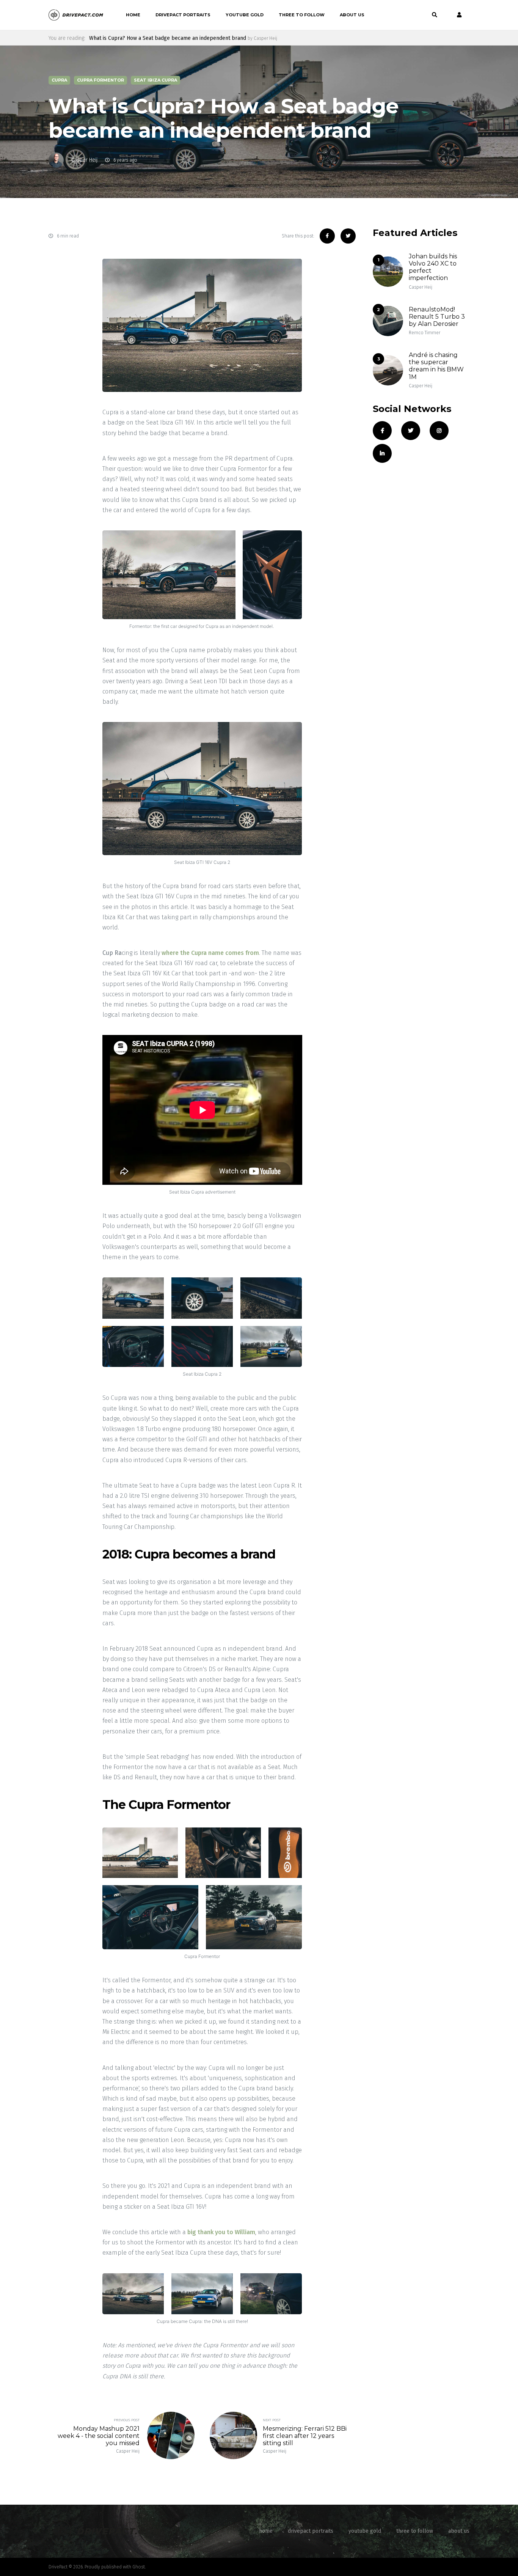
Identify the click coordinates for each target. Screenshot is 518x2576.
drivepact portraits (183, 15)
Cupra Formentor (100, 80)
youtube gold (245, 15)
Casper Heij (84, 160)
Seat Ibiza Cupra (155, 80)
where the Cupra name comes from (210, 953)
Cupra (59, 80)
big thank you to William (221, 2232)
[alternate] (457, 15)
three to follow (302, 15)
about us (352, 15)
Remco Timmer (425, 333)
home (133, 15)
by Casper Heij (262, 38)
